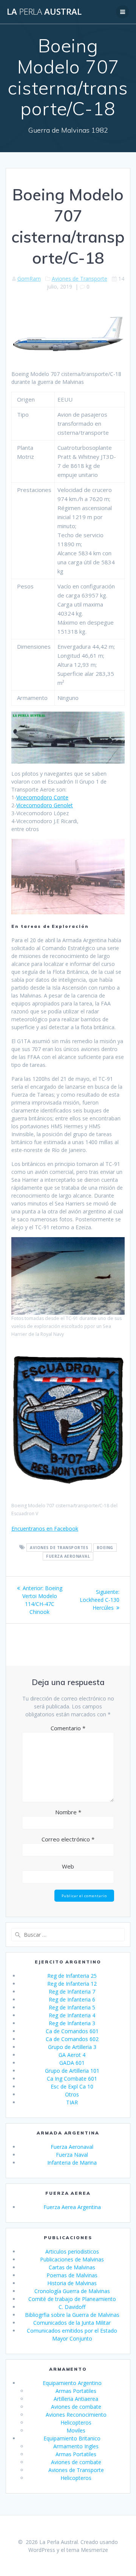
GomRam (29, 279)
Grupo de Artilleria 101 (72, 2071)
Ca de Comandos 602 (72, 2039)
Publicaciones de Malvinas (72, 2259)
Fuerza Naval (72, 2155)
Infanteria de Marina (72, 2163)
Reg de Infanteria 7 (72, 1992)
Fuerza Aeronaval (68, 1556)
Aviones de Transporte (80, 279)
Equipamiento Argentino (72, 2383)
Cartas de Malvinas (72, 2267)
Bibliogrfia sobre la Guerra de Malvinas (72, 2315)
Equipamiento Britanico (72, 2438)
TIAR (72, 2102)
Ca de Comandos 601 (72, 2031)
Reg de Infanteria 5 (72, 2007)
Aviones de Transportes (59, 1548)
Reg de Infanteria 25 (72, 1976)
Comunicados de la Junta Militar (72, 2323)
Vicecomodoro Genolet (45, 805)
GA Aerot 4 (72, 2055)
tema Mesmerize (87, 2550)
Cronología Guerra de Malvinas (72, 2291)
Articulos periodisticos (72, 2251)
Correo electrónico (68, 1839)
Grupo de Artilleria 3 (72, 2047)
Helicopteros (76, 2422)
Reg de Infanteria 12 (72, 1984)
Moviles (76, 2430)
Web (68, 1866)
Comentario (68, 1728)
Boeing (105, 1548)
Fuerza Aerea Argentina (72, 2207)
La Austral (44, 12)
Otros (72, 2094)
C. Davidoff (72, 2307)
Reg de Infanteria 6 (72, 1999)
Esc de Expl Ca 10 (72, 2086)
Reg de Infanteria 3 (72, 2023)
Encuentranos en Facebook (45, 1529)
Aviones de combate (76, 2407)
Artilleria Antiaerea (76, 2399)
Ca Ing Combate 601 (72, 2079)
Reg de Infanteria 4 (72, 2015)
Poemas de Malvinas (72, 2275)
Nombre (68, 1812)
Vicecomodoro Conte (42, 797)
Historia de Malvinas (72, 2283)
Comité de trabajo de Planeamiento (72, 2299)
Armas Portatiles (76, 2391)
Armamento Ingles (76, 2446)
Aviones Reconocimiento (76, 2415)
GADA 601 (72, 2063)
